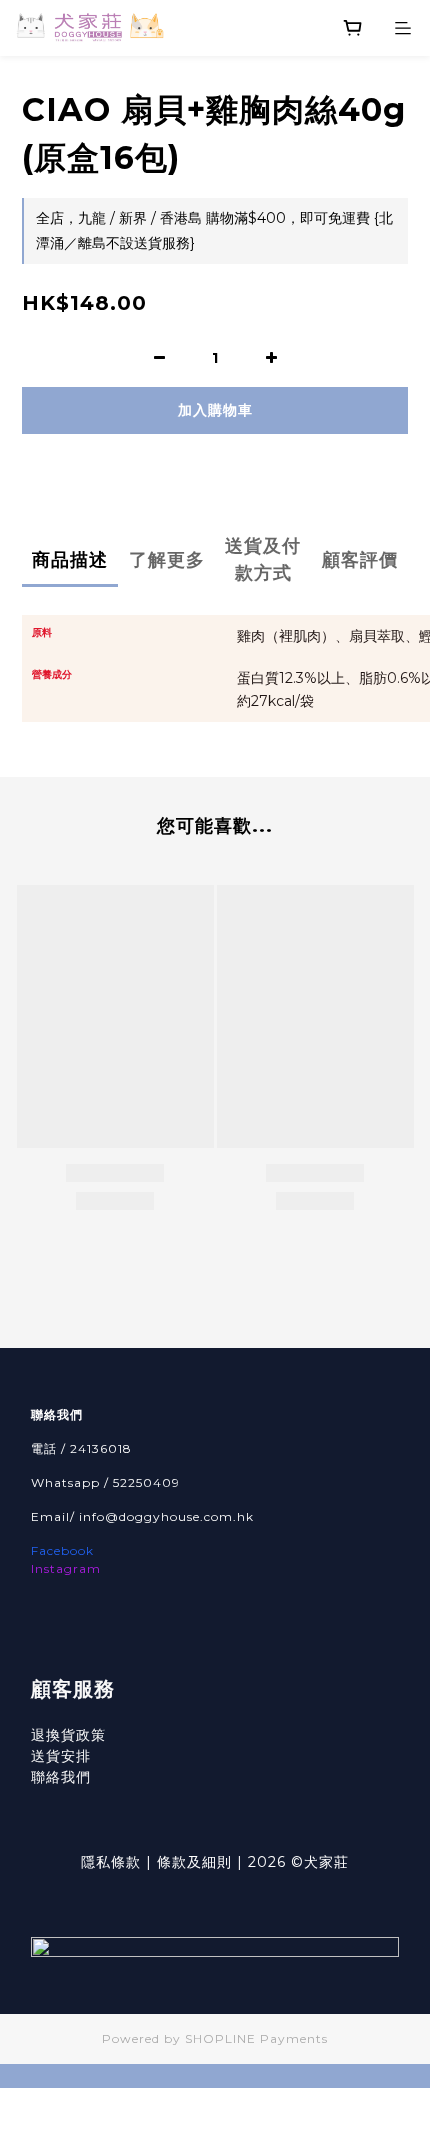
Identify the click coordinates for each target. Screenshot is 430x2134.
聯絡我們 (61, 1777)
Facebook (62, 1550)
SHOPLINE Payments (256, 2038)
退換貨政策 (68, 1735)
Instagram (66, 1568)
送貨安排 (61, 1756)
